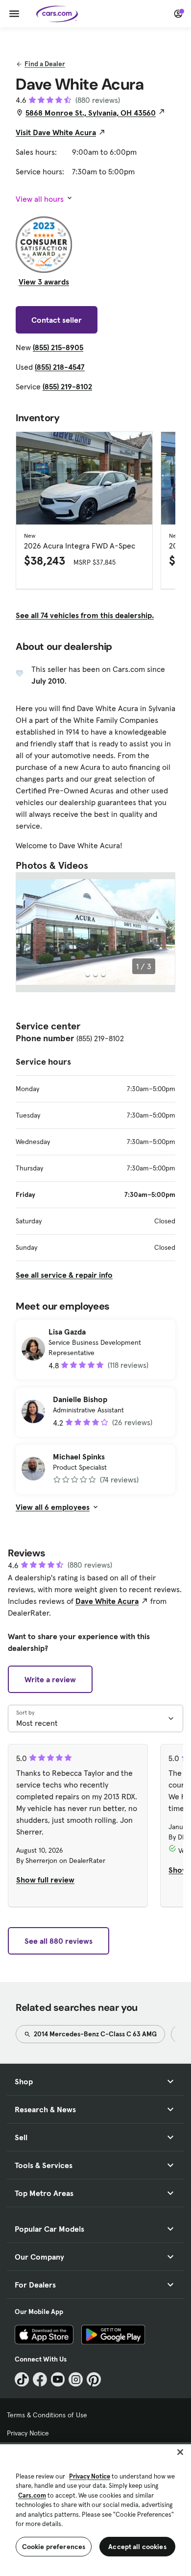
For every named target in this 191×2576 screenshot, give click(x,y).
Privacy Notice (28, 2433)
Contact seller (57, 320)
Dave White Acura (107, 1601)
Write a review (50, 1679)
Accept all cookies (137, 2547)
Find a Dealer (45, 64)
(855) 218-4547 (60, 367)
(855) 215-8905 (58, 347)
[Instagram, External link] (76, 2379)
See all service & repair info (64, 1275)
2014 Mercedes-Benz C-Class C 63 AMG (95, 2034)
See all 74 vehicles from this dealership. (85, 615)
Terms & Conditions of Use (47, 2415)
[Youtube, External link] (58, 2379)
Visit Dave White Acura (56, 132)
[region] (95, 2509)
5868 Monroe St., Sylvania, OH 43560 (91, 113)
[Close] (180, 2452)
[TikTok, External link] (22, 2379)
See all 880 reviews (59, 1941)
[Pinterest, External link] (94, 2379)
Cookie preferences (54, 2547)
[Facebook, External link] (40, 2379)
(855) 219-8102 (67, 386)
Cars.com (32, 2495)
